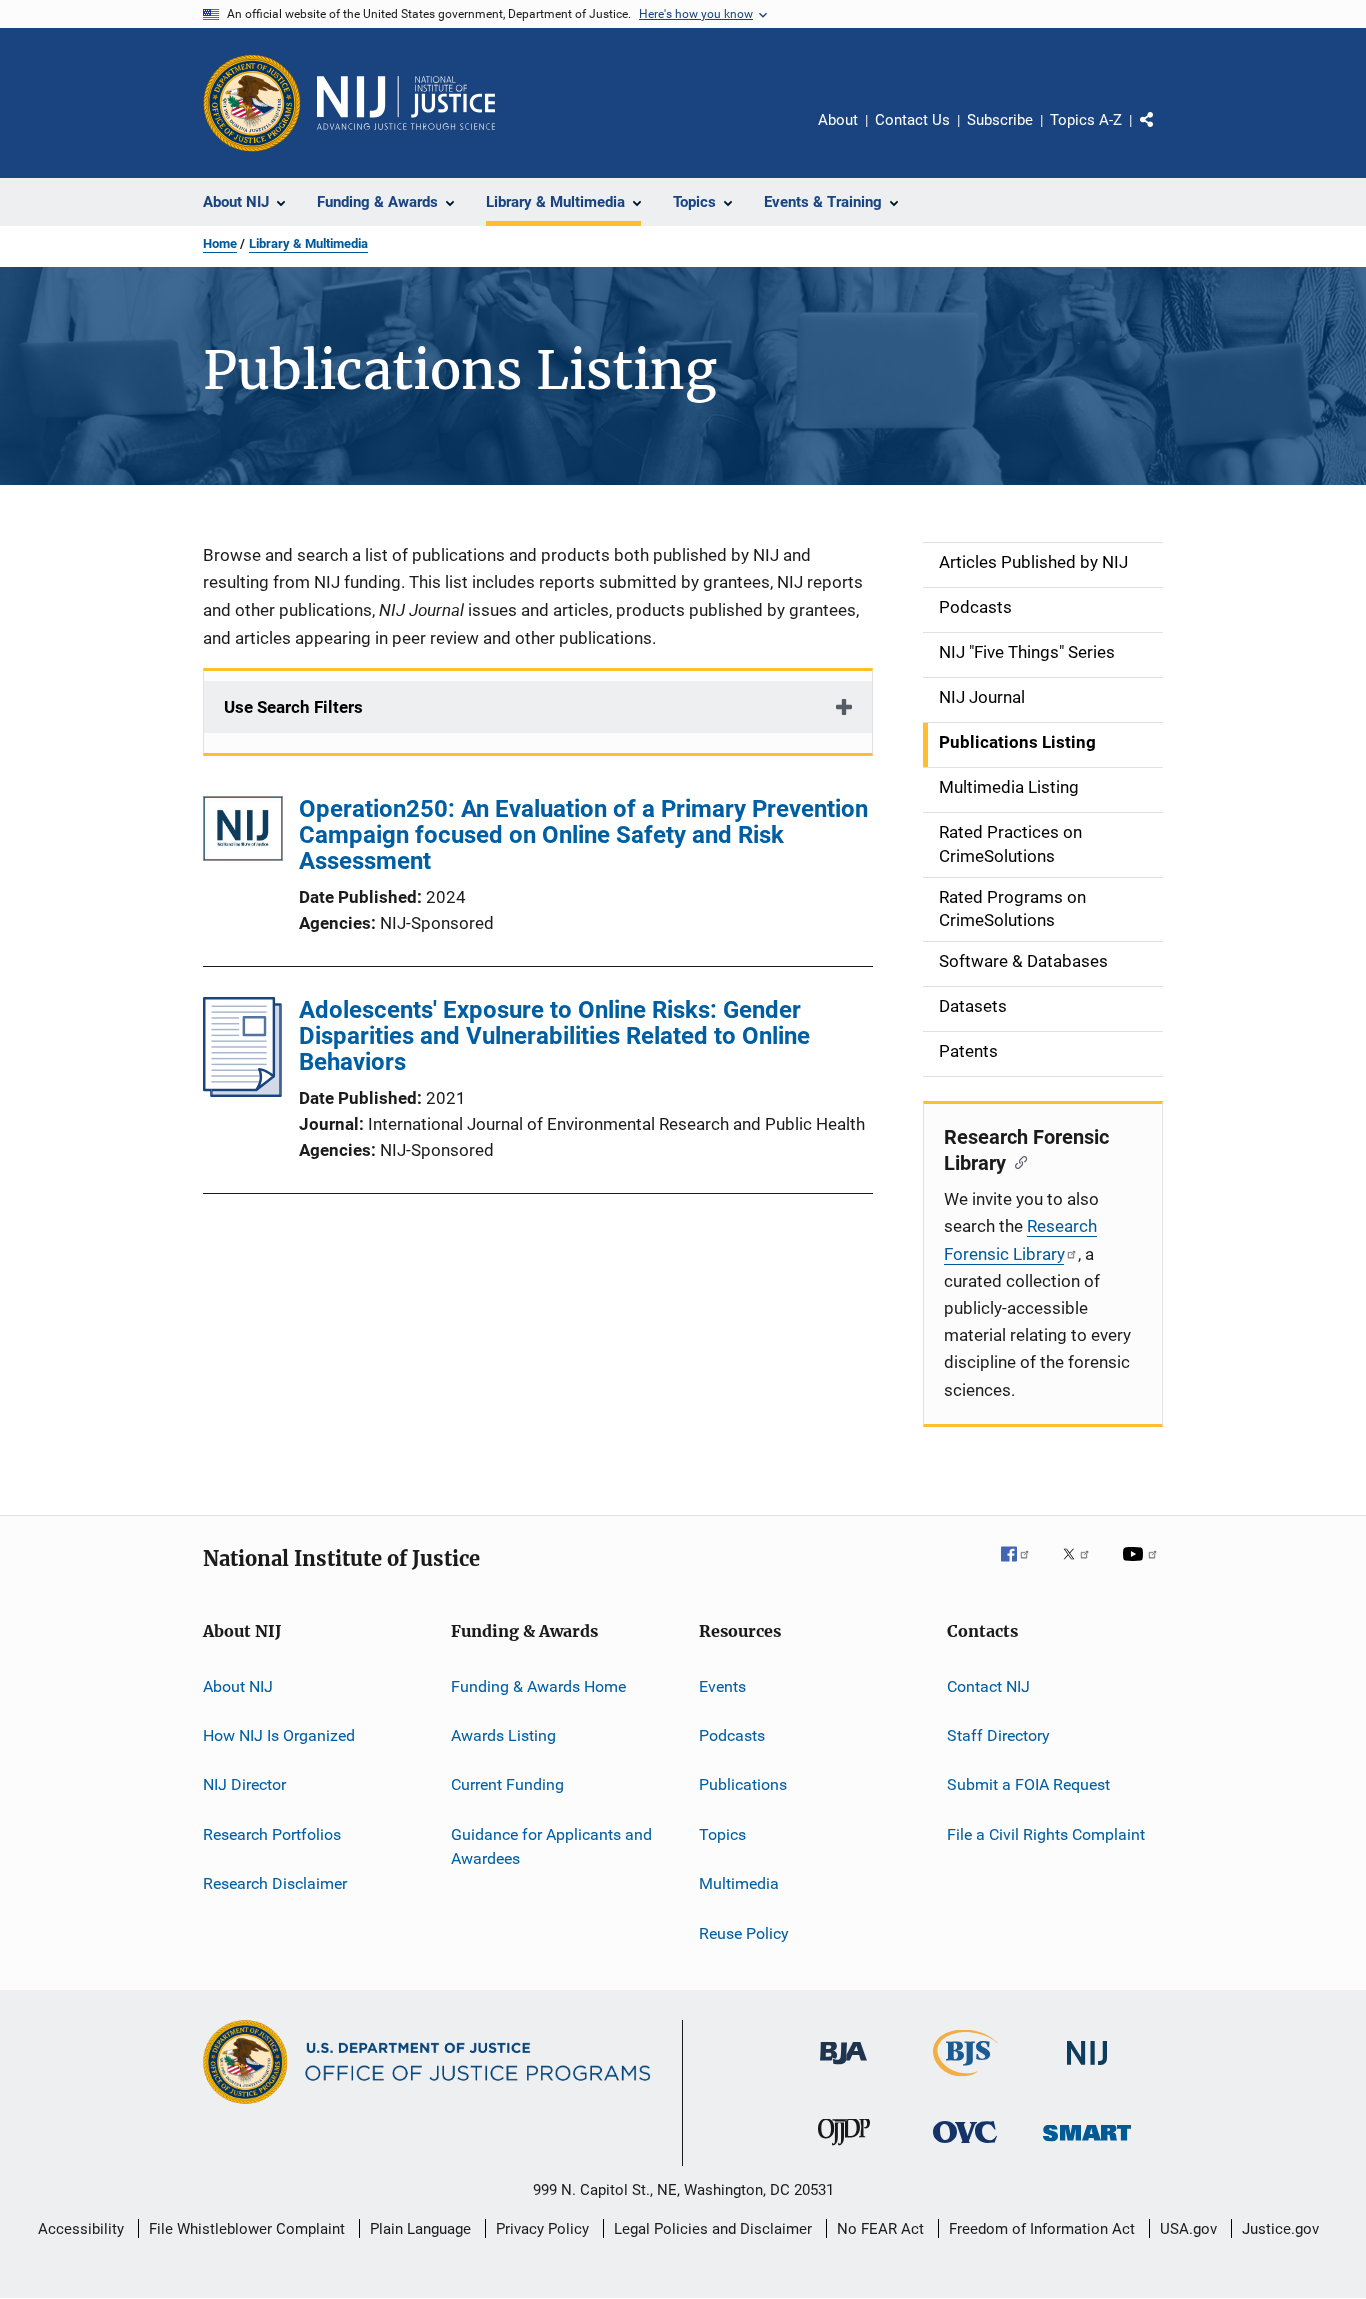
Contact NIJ (988, 1686)
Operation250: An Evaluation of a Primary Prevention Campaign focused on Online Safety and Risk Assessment (583, 835)
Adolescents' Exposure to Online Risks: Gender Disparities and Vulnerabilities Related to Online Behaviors (554, 1036)
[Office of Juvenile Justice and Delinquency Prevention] (844, 2149)
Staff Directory (998, 1735)
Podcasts (732, 1735)
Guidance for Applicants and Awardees (551, 1846)
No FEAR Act (880, 2229)
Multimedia (739, 1883)
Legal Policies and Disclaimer (713, 2229)
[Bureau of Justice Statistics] (965, 2080)
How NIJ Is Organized (279, 1735)
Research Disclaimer (275, 1883)
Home (220, 243)
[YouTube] (1143, 1568)
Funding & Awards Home (538, 1686)
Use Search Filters (293, 707)
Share (1163, 134)
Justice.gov (1280, 2229)
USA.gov (1188, 2229)
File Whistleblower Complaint (247, 2229)
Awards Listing (503, 1735)
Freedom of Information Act (1042, 2229)
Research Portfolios (272, 1834)
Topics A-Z (1086, 120)
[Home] (406, 103)
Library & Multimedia (308, 243)
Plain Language (420, 2229)
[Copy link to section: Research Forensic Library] (1016, 1161)
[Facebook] (1023, 1568)
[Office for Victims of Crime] (965, 2146)
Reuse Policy (744, 1932)
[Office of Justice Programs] (252, 103)
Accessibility (81, 2229)
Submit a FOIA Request (1028, 1784)
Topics (722, 1834)
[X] (1083, 1568)
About (838, 120)
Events (722, 1686)
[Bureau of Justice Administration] (843, 2068)
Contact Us (912, 120)
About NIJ (238, 1686)
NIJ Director (244, 1784)
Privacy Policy (542, 2229)
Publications (743, 1784)
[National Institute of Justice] (1087, 2068)
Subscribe (1000, 120)
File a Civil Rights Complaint (1046, 1834)
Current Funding (507, 1784)
